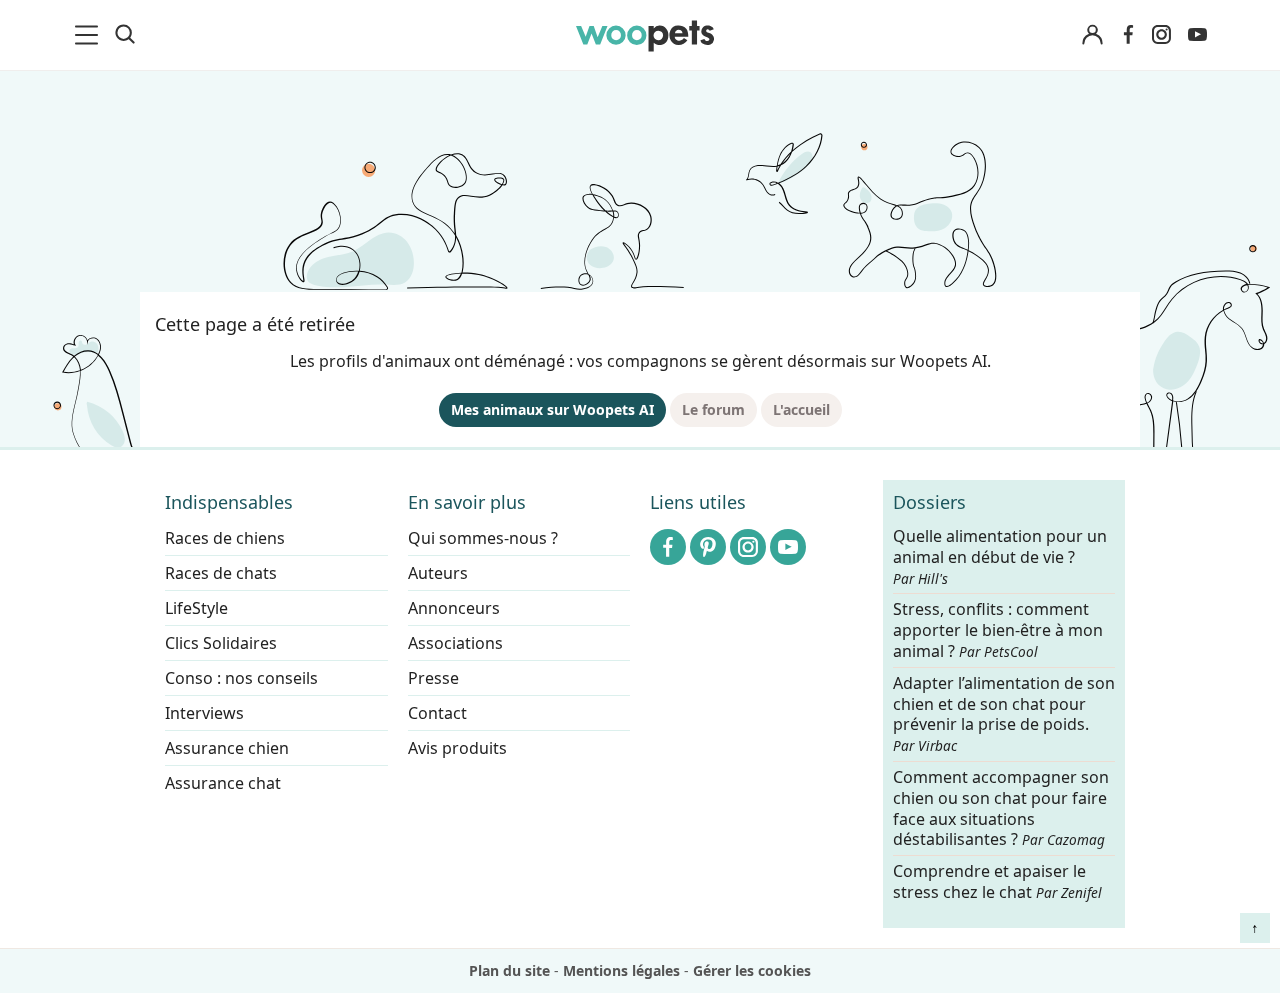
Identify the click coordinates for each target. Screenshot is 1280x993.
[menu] (90, 35)
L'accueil (801, 409)
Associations (455, 643)
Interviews (204, 713)
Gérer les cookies (752, 970)
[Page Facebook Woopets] (1128, 35)
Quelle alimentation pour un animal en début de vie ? (1000, 557)
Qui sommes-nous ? (483, 538)
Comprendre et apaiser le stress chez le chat (997, 881)
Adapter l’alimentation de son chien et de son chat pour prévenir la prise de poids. (1004, 714)
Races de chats (221, 573)
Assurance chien (227, 748)
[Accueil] (645, 35)
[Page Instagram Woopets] (1161, 35)
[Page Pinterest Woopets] (708, 547)
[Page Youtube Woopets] (1197, 35)
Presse (433, 678)
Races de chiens (225, 538)
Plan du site (509, 970)
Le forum (713, 409)
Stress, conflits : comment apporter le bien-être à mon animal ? (998, 631)
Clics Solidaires (221, 643)
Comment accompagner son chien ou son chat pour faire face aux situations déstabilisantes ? (1001, 808)
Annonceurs (454, 608)
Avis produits (457, 748)
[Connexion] (1092, 35)
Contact (437, 713)
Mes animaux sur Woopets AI (552, 409)
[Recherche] (125, 35)
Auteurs (438, 573)
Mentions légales (621, 970)
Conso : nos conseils (241, 678)
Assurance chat (223, 783)
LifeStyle (196, 608)
